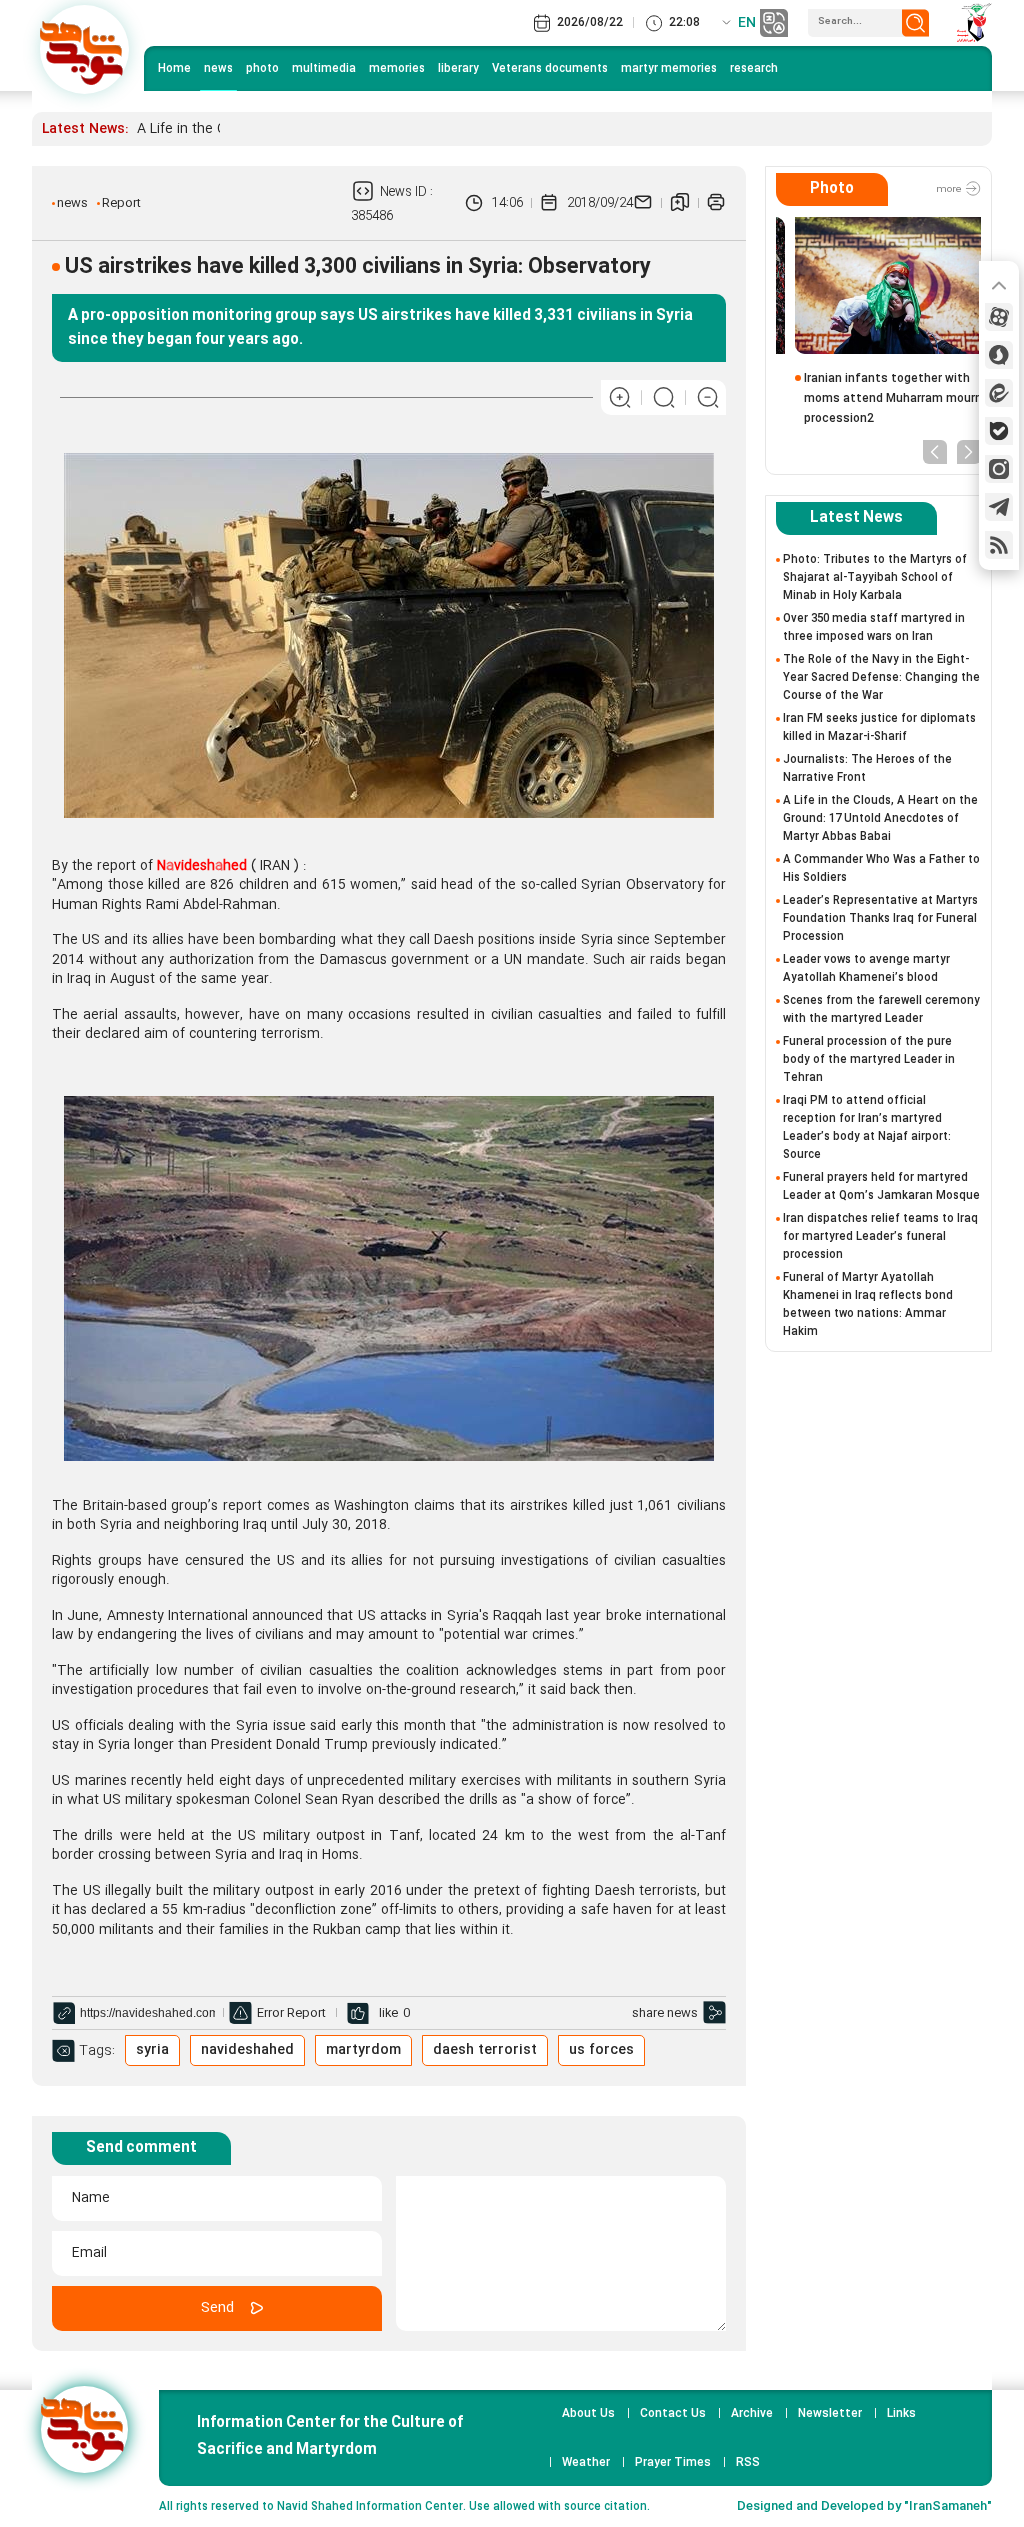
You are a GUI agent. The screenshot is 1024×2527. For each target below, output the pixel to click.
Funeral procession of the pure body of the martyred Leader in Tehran (869, 1059)
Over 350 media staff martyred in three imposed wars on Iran (874, 627)
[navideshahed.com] (84, 49)
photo (262, 68)
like (388, 2013)
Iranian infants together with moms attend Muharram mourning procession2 (882, 399)
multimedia (324, 68)
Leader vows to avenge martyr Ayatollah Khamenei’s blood (866, 968)
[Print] (716, 203)
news (218, 68)
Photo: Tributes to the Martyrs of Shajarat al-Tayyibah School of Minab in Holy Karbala (875, 577)
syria (152, 2050)
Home (174, 68)
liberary (458, 68)
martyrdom (363, 2050)
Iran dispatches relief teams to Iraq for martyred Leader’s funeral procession (880, 1236)
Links (901, 2414)
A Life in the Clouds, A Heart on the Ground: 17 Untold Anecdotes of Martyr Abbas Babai (880, 818)
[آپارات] (999, 317)
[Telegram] (999, 507)
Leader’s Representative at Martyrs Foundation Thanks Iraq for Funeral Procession (880, 918)
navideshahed (247, 2050)
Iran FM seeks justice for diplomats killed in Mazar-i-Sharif (879, 727)
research (754, 68)
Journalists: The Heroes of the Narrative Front (867, 768)
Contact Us (673, 2414)
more (950, 190)
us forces (601, 2050)
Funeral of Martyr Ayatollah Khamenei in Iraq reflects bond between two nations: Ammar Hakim (868, 1304)
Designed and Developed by (864, 2506)
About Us (588, 2414)
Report (121, 203)
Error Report (291, 2013)
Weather (586, 2463)
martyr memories (669, 68)
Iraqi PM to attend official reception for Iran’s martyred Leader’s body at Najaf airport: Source (867, 1127)
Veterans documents (550, 68)
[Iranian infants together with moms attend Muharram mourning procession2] (878, 285)
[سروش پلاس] (999, 355)
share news (665, 2013)
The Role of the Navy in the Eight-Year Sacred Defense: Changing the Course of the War (881, 677)
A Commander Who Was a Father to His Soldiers (881, 868)
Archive (752, 2414)
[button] (935, 450)
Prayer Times (673, 2463)
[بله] (999, 431)
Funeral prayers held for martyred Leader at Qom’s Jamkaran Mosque (881, 1186)
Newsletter (830, 2414)
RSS (748, 2463)
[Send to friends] (643, 203)
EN (747, 23)
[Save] (680, 203)
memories (397, 68)
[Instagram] (999, 469)
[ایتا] (999, 393)
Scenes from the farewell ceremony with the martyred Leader (881, 1009)
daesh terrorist (485, 2050)
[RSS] (999, 545)
